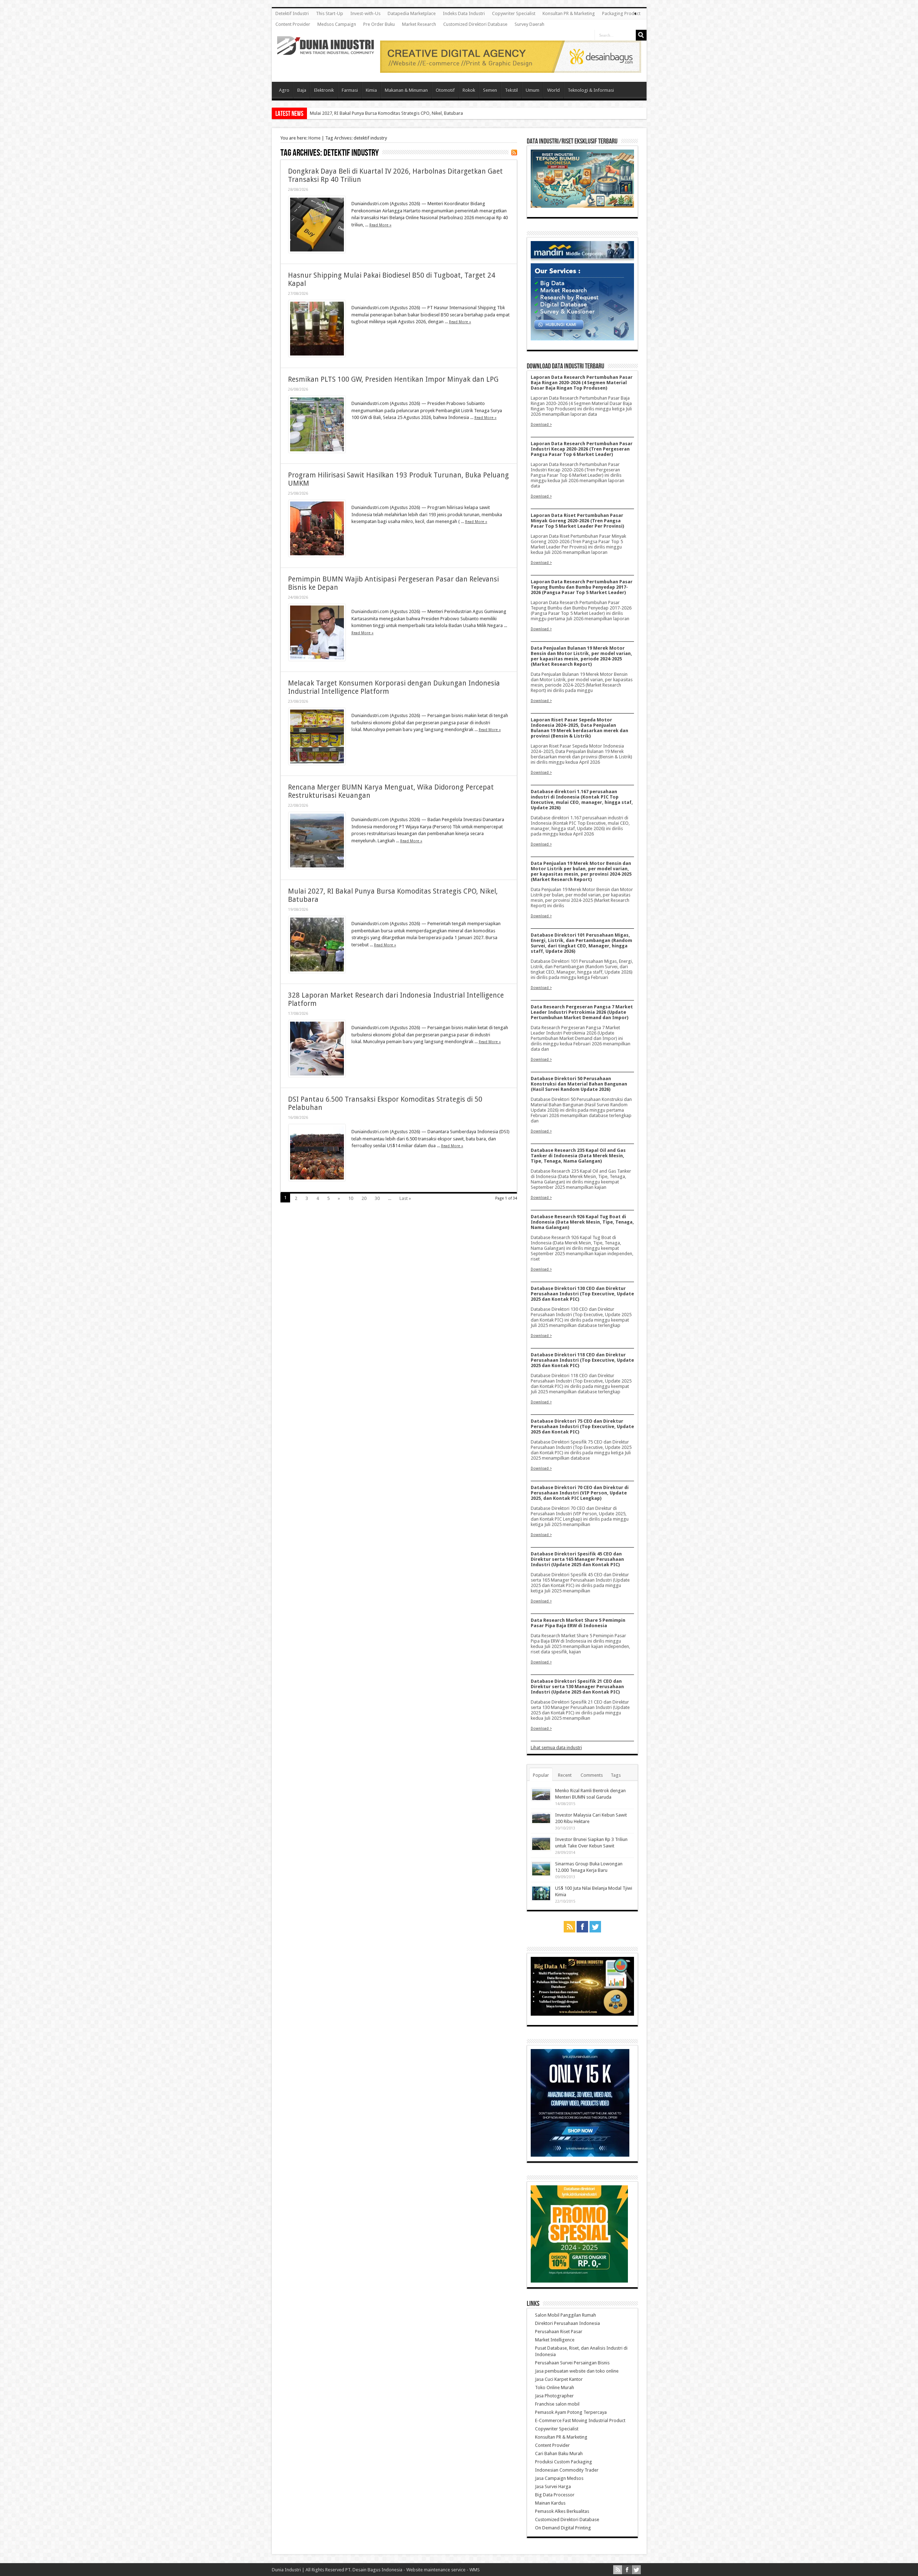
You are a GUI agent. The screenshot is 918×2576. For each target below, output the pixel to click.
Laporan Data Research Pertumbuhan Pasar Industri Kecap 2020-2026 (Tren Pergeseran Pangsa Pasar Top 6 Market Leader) (582, 449)
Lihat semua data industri (556, 1748)
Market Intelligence (555, 2340)
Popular (541, 1775)
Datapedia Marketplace (412, 13)
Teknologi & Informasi (591, 90)
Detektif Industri (292, 13)
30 (377, 1198)
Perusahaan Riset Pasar (559, 2332)
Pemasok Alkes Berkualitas (562, 2511)
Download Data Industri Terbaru (566, 366)
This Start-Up (330, 13)
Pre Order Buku (379, 24)
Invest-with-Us (365, 13)
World (553, 90)
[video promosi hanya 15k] (580, 2155)
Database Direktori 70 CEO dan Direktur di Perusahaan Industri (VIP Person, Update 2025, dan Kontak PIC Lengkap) (580, 1493)
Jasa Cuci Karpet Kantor (559, 2379)
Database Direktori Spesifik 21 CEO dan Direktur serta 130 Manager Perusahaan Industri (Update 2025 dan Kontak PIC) (577, 1687)
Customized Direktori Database (475, 24)
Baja (302, 90)
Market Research (419, 24)
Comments (592, 1775)
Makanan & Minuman (406, 90)
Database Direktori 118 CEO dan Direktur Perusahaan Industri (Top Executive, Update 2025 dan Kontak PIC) (582, 1360)
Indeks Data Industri (464, 13)
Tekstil (511, 90)
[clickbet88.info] (511, 71)
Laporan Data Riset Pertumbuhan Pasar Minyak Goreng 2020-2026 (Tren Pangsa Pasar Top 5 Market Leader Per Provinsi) (577, 521)
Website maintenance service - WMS (443, 2570)
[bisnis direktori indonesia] (579, 2281)
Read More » (380, 225)
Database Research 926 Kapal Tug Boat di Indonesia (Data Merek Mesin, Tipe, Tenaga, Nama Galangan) (582, 1222)
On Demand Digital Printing (563, 2528)
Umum (533, 90)
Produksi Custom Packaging (564, 2462)
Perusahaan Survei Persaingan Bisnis (572, 2363)
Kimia (371, 90)
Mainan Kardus (550, 2503)
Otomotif (445, 90)
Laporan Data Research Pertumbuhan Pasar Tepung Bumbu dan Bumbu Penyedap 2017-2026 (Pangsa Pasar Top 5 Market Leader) (582, 587)
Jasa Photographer (554, 2396)
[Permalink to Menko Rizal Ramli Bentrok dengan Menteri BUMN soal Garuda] (541, 1799)
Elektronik (324, 90)
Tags (616, 1775)
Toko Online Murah (555, 2387)
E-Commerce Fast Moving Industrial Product (580, 2420)
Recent (565, 1775)
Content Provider (293, 24)
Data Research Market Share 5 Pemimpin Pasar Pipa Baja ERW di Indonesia (578, 1623)
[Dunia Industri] (326, 50)
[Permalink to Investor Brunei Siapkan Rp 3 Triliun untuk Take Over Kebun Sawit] (541, 1849)
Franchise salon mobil (557, 2404)
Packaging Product (621, 13)
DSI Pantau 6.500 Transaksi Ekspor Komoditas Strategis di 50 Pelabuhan (383, 113)
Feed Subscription (514, 152)
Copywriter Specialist (514, 13)
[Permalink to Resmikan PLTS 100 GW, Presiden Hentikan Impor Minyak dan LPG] (317, 451)
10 (351, 1198)
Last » (405, 1198)
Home (314, 138)
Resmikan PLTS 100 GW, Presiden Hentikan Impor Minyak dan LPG (393, 379)
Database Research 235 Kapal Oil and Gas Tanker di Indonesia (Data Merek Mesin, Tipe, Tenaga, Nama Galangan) (578, 1156)
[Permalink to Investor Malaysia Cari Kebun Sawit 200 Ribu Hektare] (541, 1822)
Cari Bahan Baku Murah (559, 2453)
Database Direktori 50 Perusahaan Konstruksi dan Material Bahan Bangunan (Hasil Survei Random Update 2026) (579, 1084)
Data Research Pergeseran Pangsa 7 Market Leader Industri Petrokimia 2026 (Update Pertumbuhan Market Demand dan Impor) (582, 1012)
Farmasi (350, 90)
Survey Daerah (529, 24)
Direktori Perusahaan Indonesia (567, 2323)
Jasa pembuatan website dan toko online (577, 2371)
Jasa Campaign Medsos (559, 2478)
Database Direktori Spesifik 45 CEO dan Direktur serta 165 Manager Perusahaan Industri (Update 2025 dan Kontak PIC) (577, 1559)
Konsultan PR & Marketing (569, 13)
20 (364, 1198)
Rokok (469, 90)
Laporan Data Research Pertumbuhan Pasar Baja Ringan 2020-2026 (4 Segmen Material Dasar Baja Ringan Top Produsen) (582, 383)
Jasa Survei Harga (553, 2486)
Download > (541, 424)
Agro (284, 90)
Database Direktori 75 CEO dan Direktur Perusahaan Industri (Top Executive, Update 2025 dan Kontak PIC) (582, 1426)
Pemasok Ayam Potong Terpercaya (571, 2412)
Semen (490, 90)
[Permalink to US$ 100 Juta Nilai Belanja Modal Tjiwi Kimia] (541, 1899)
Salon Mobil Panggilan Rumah (566, 2315)
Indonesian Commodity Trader (567, 2470)
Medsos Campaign (337, 24)
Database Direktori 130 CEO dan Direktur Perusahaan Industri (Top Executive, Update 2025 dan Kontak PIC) (582, 1294)
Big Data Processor (555, 2495)
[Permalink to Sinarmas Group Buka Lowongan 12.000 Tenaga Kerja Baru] (541, 1875)
